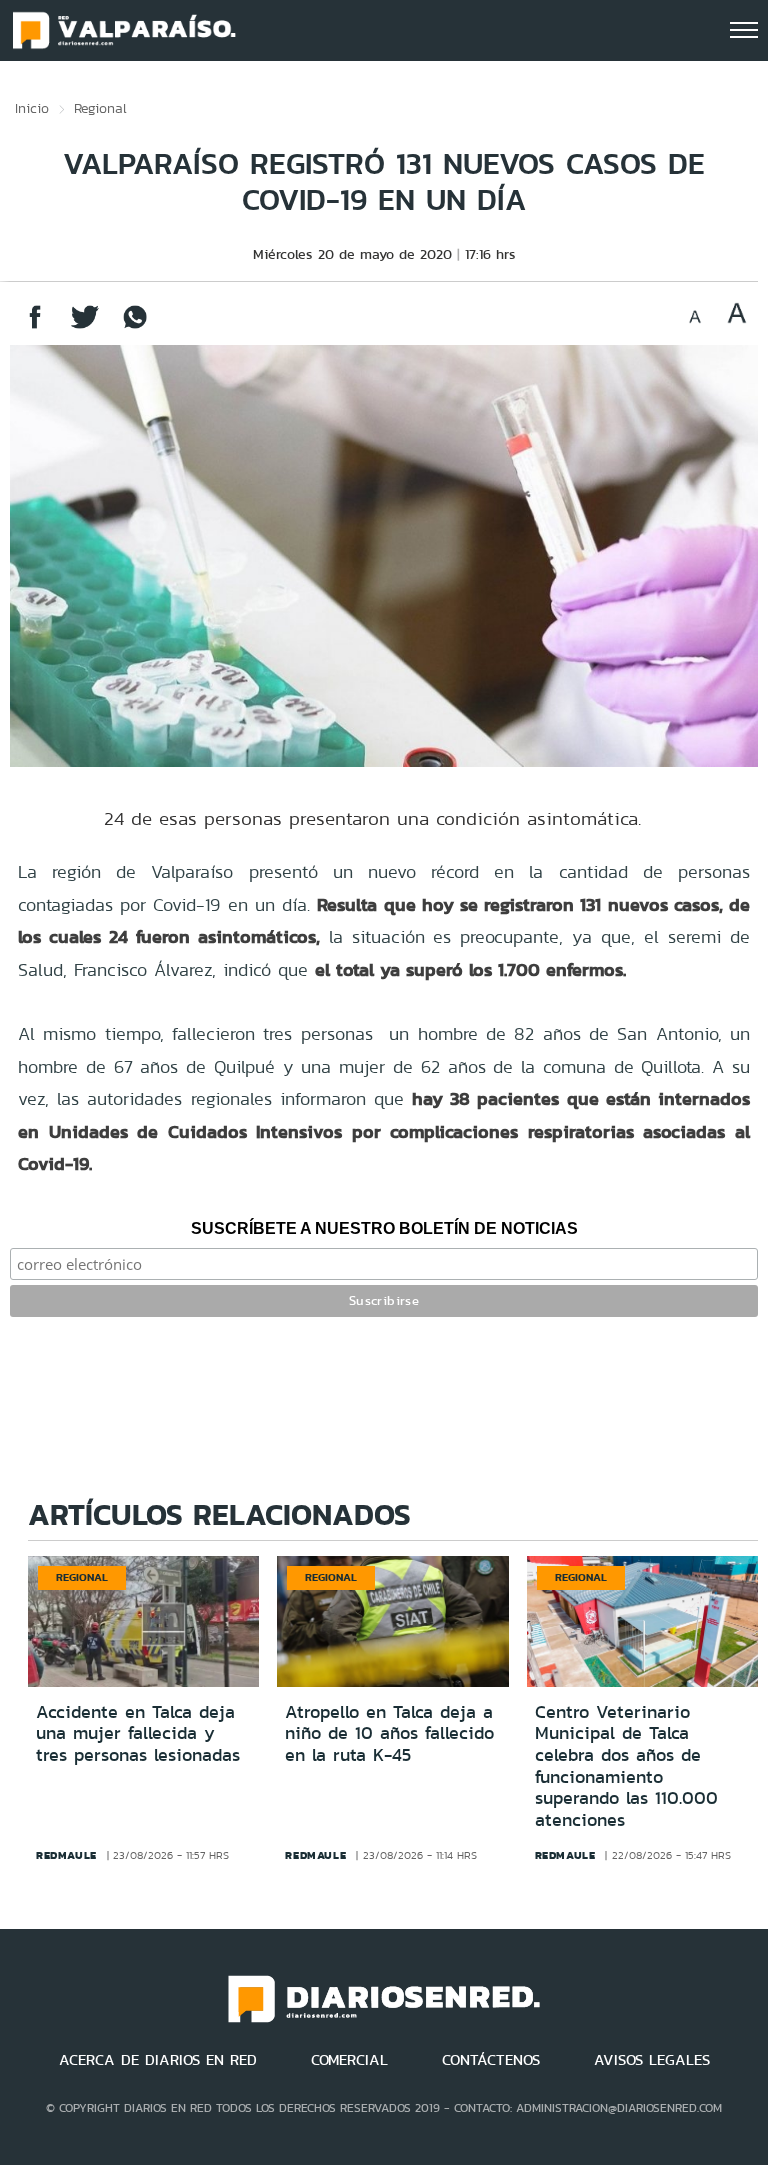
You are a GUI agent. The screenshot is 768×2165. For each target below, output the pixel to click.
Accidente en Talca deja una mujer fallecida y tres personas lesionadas (138, 1733)
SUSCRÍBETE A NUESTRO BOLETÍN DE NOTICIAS (384, 1228)
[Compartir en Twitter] (85, 326)
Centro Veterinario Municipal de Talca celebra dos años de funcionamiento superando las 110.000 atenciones (626, 1766)
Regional (100, 108)
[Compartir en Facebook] (35, 326)
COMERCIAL (349, 2060)
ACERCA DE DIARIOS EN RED (158, 2060)
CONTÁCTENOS (491, 2060)
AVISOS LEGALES (652, 2060)
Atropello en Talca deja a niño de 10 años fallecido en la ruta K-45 (389, 1733)
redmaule (66, 1855)
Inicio (32, 108)
